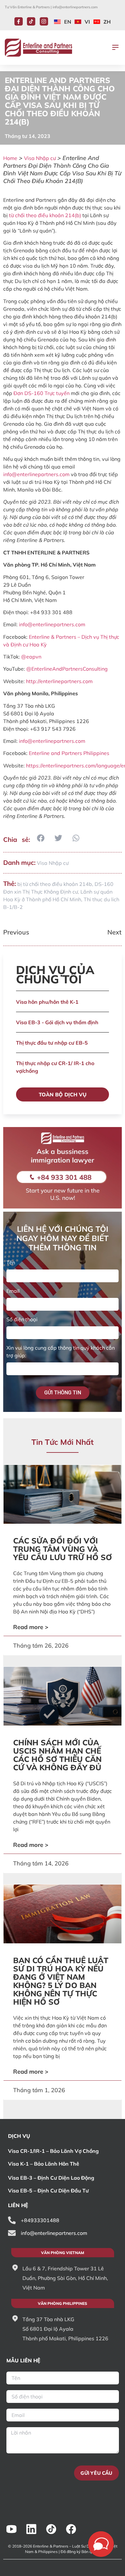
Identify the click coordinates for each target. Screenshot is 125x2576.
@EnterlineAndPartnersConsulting (67, 669)
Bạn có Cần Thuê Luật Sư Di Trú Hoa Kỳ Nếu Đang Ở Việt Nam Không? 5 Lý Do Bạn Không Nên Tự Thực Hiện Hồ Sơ (61, 1981)
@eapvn (31, 657)
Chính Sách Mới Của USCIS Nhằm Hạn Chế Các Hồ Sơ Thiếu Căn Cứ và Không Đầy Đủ (57, 1755)
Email (13, 1291)
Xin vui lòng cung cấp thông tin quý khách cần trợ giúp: (61, 1352)
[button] (115, 48)
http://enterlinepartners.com (59, 681)
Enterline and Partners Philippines (69, 753)
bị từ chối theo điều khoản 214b (55, 884)
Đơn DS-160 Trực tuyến (42, 393)
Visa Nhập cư (40, 158)
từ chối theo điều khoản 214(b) (45, 215)
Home (10, 158)
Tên (11, 1262)
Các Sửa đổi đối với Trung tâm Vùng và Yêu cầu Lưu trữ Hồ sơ (63, 1549)
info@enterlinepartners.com (75, 7)
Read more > (31, 1627)
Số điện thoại (22, 1319)
